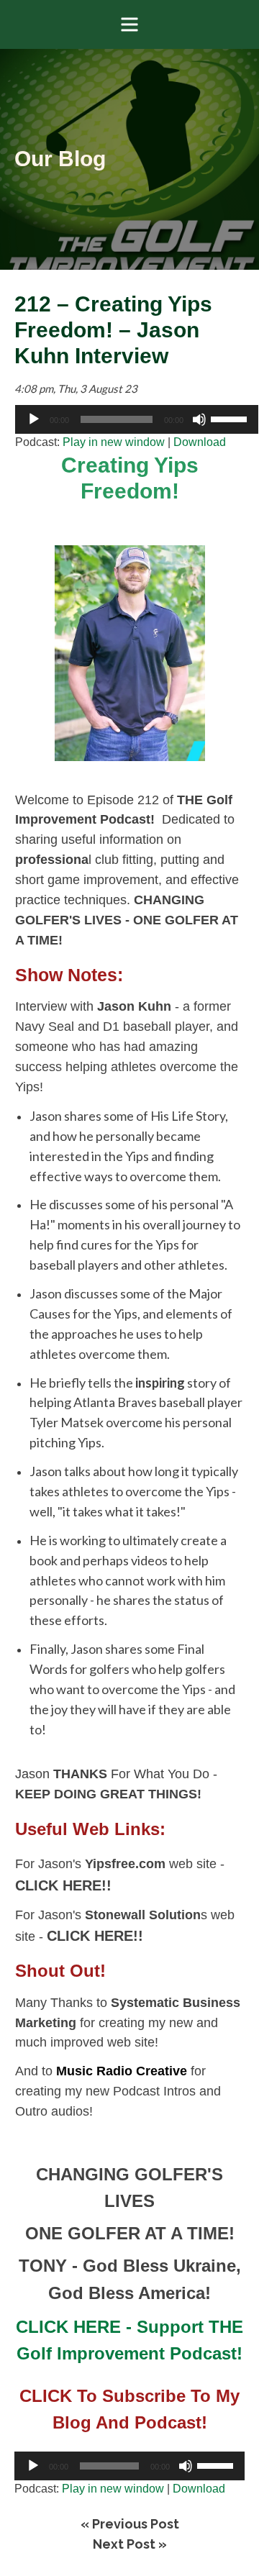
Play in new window (114, 442)
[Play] (34, 419)
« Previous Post (130, 2524)
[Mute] (199, 419)
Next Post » (130, 2544)
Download (200, 442)
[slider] (231, 418)
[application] (129, 419)
